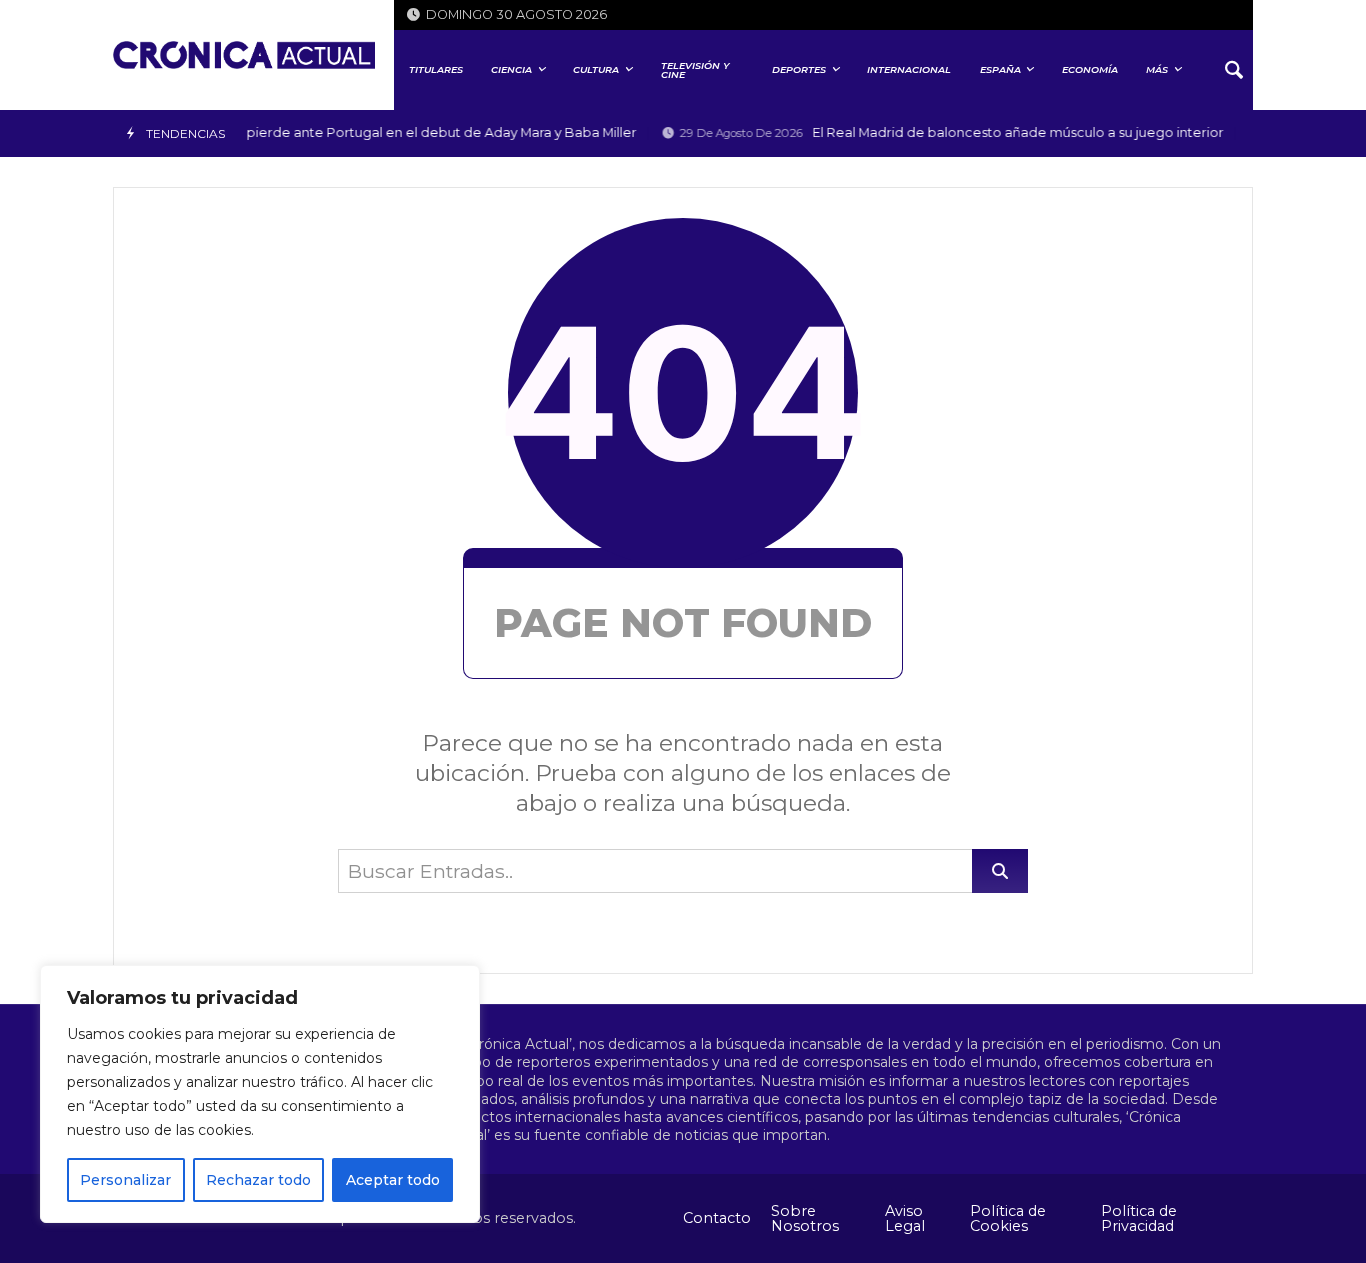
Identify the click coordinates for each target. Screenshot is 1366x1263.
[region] (260, 1094)
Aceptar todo (393, 1180)
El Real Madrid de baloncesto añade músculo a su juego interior (943, 132)
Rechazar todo (258, 1180)
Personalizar (125, 1180)
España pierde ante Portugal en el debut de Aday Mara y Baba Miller (341, 132)
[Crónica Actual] (244, 54)
